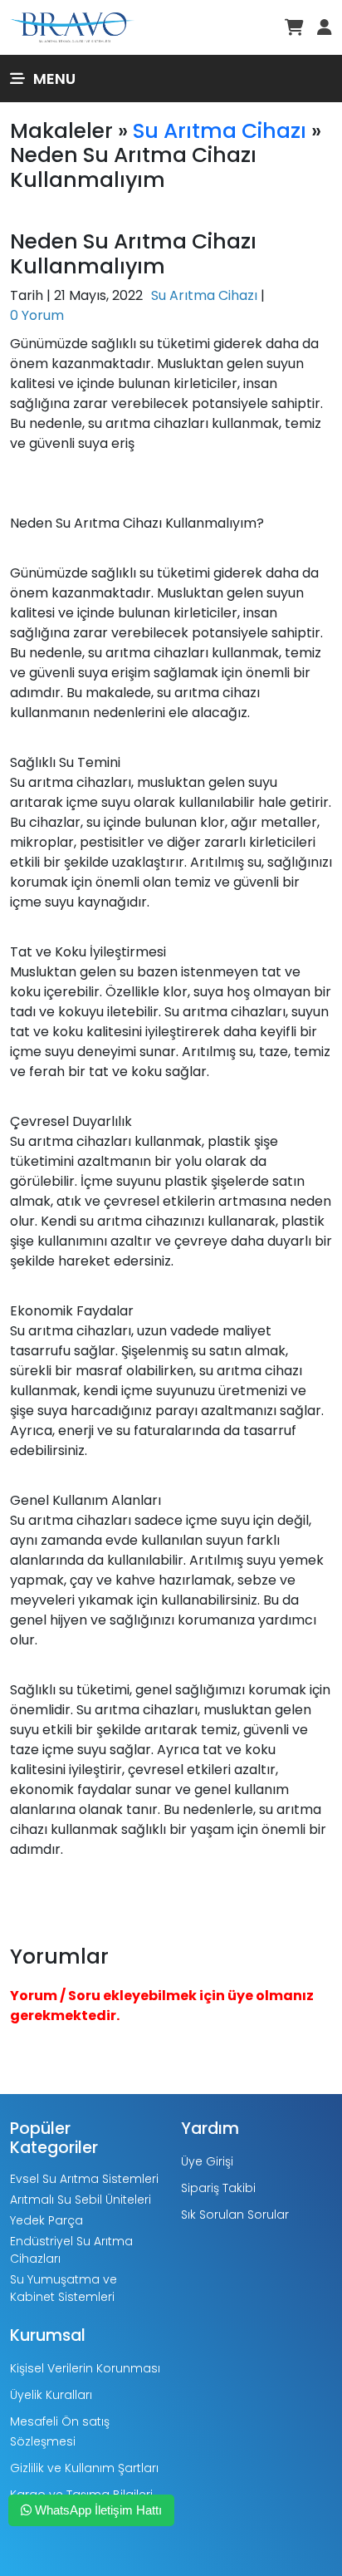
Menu (54, 79)
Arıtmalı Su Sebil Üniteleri (81, 2200)
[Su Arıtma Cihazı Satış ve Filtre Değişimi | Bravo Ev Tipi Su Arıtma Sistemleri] (72, 26)
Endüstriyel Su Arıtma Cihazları (71, 2250)
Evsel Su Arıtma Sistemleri (84, 2179)
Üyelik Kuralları (51, 2395)
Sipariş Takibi (218, 2188)
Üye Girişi (207, 2161)
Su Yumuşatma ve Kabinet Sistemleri (64, 2288)
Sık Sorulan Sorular (235, 2215)
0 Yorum (37, 315)
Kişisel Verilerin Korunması (85, 2368)
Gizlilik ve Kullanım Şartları (84, 2468)
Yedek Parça (46, 2220)
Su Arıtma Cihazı (220, 131)
